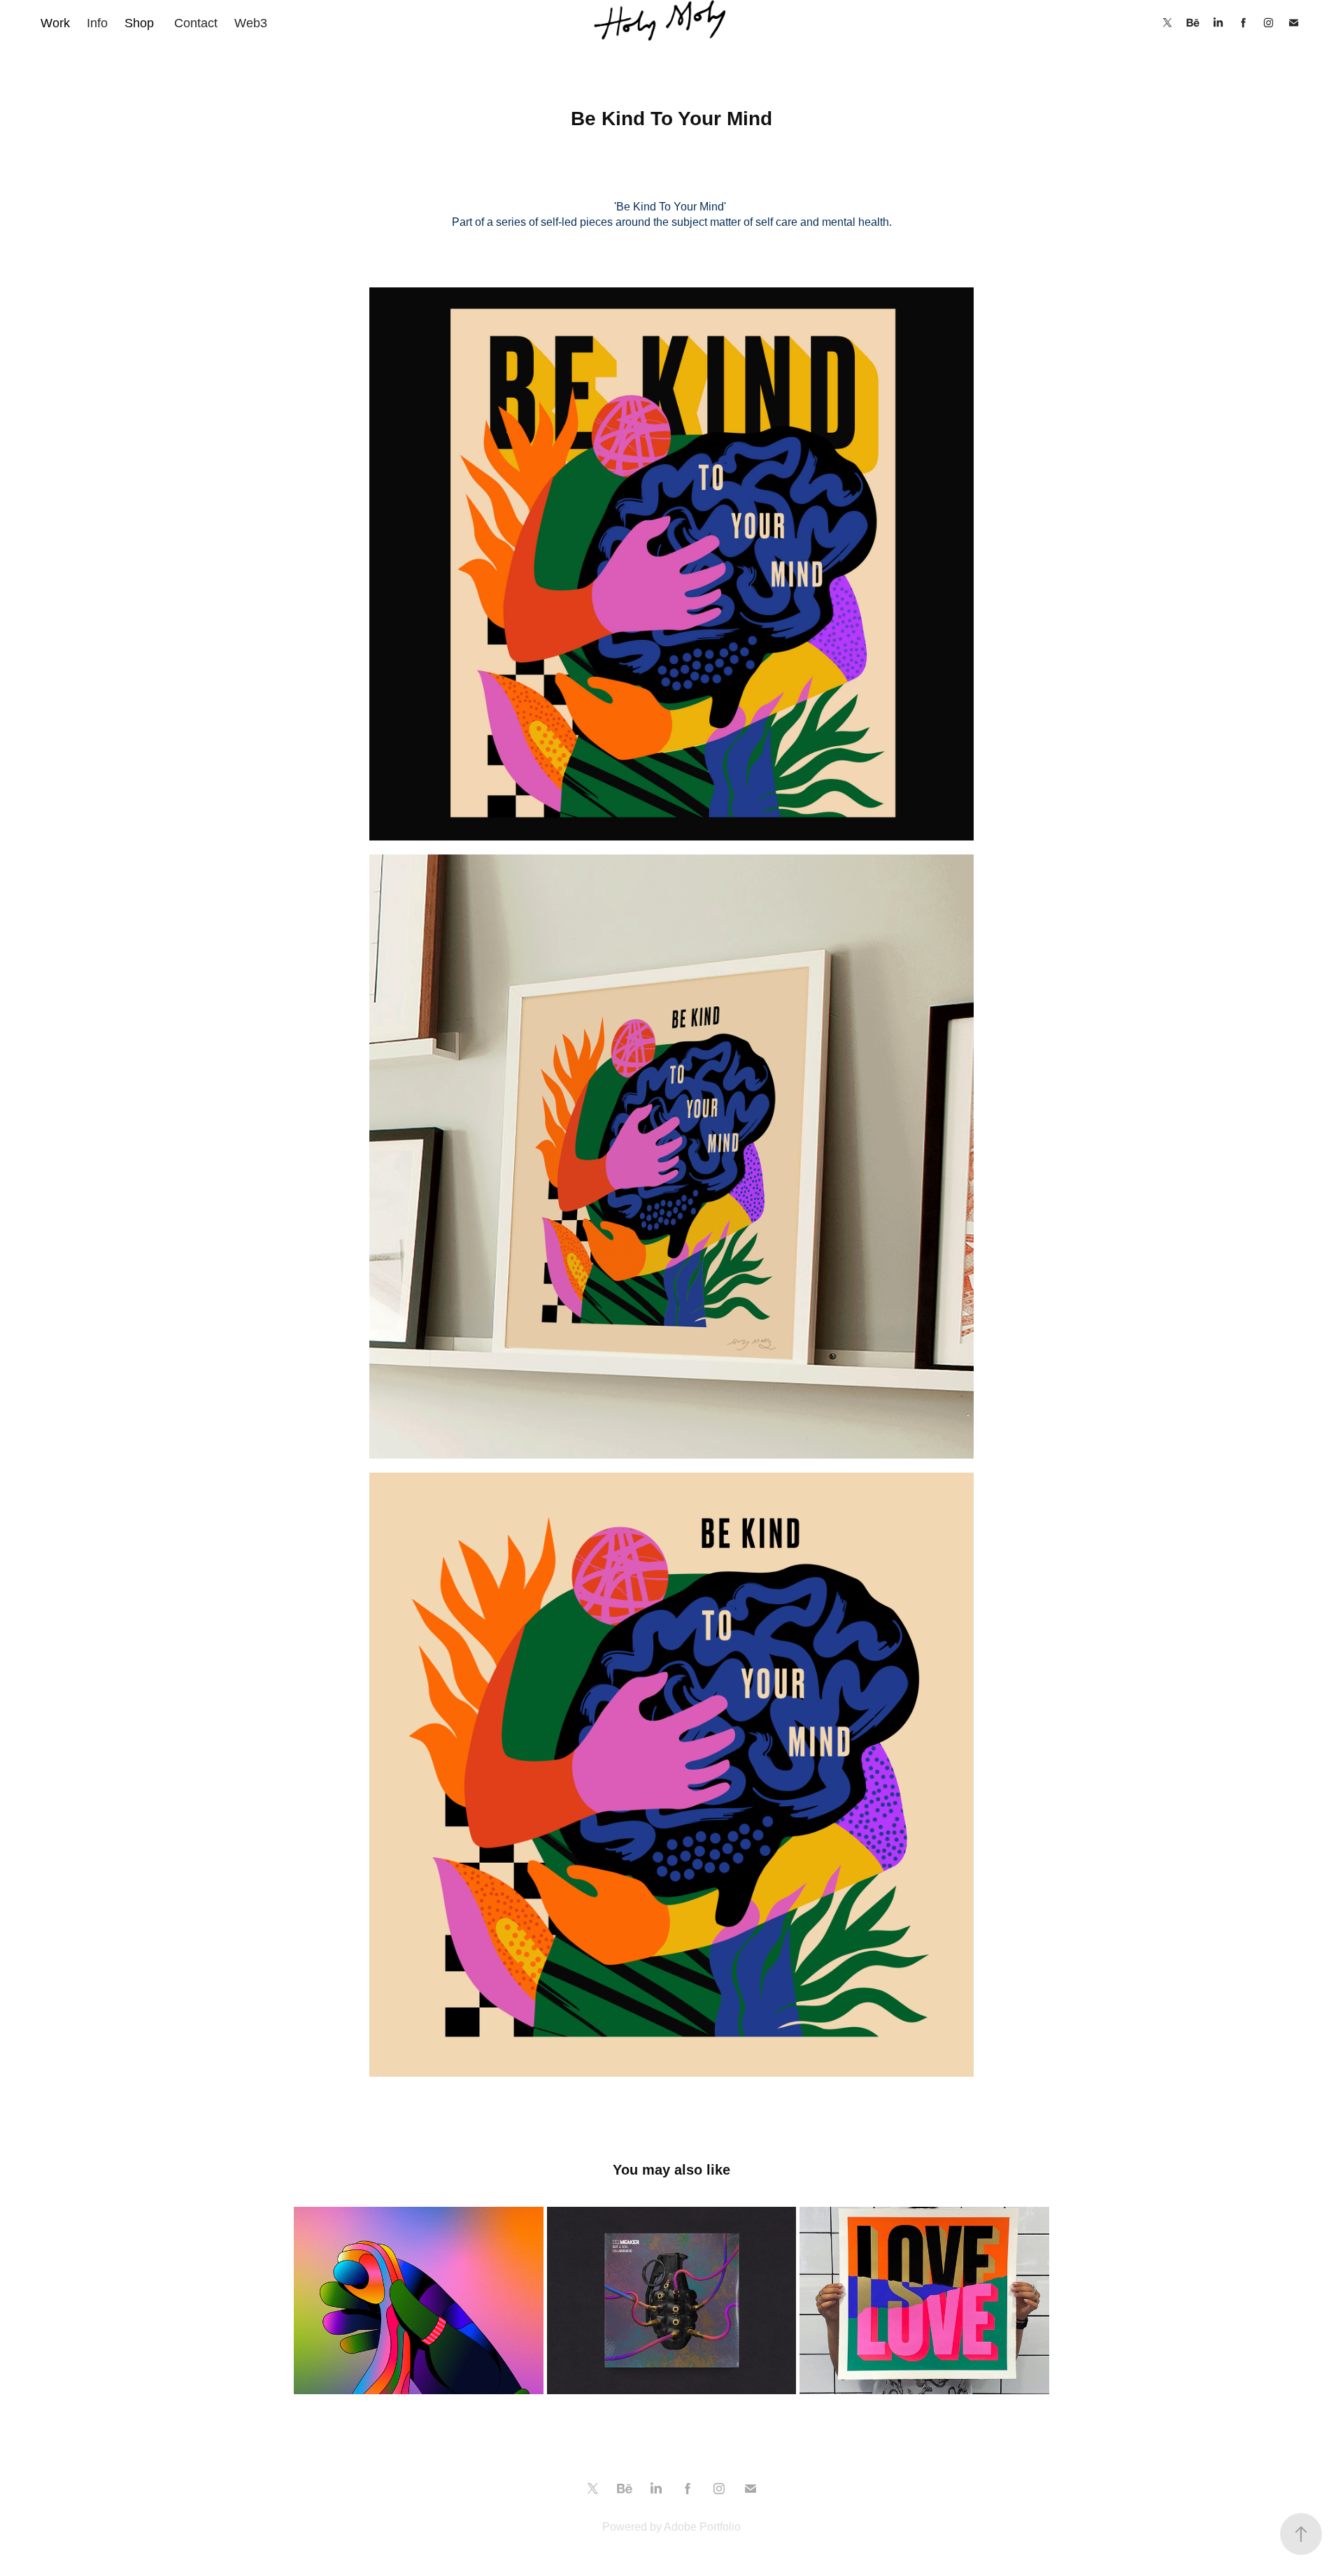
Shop (139, 23)
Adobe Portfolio (702, 2527)
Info (97, 23)
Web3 (251, 23)
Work (55, 23)
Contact (196, 23)
